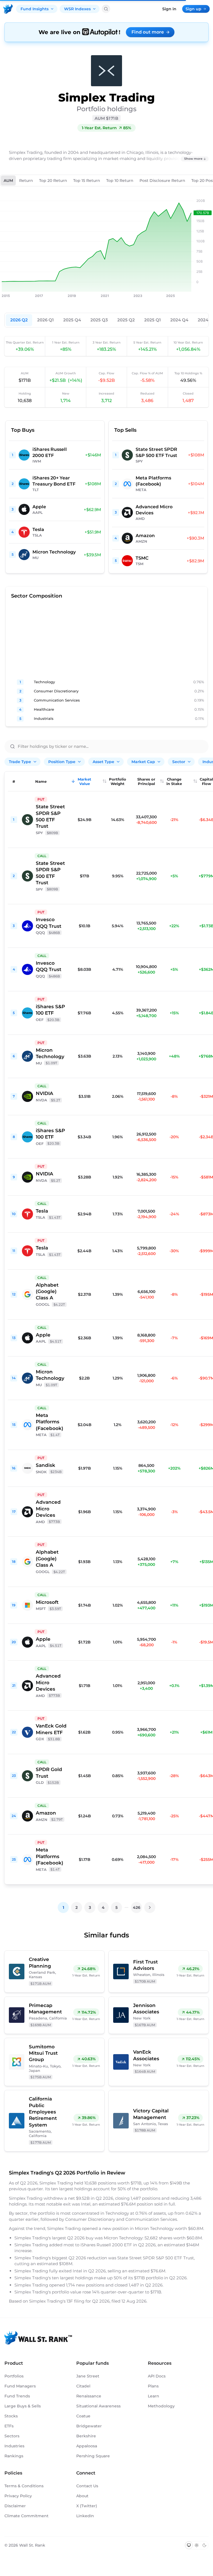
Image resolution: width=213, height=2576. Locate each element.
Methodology (161, 2406)
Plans (153, 2386)
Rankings (14, 2456)
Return (26, 181)
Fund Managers (20, 2386)
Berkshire (86, 2436)
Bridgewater (89, 2426)
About (82, 2496)
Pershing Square (93, 2456)
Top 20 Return (53, 181)
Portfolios (14, 2376)
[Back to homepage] (8, 9)
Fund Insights (35, 9)
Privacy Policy (18, 2496)
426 (137, 1907)
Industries (14, 2446)
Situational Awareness (98, 2406)
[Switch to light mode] (197, 2545)
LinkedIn (85, 2516)
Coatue (83, 2416)
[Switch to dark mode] (204, 2545)
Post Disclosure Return (162, 181)
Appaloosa (87, 2446)
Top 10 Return (120, 181)
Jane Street (88, 2376)
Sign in (169, 9)
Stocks (11, 2416)
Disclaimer (15, 2506)
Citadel (83, 2386)
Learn (154, 2396)
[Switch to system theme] (189, 2545)
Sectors (12, 2436)
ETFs (9, 2426)
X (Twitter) (87, 2506)
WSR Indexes (77, 9)
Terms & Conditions (24, 2486)
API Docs (157, 2376)
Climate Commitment (26, 2516)
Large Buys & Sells (23, 2406)
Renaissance (89, 2396)
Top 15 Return (87, 181)
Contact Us (87, 2486)
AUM (8, 181)
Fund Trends (17, 2396)
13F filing (76, 2301)
